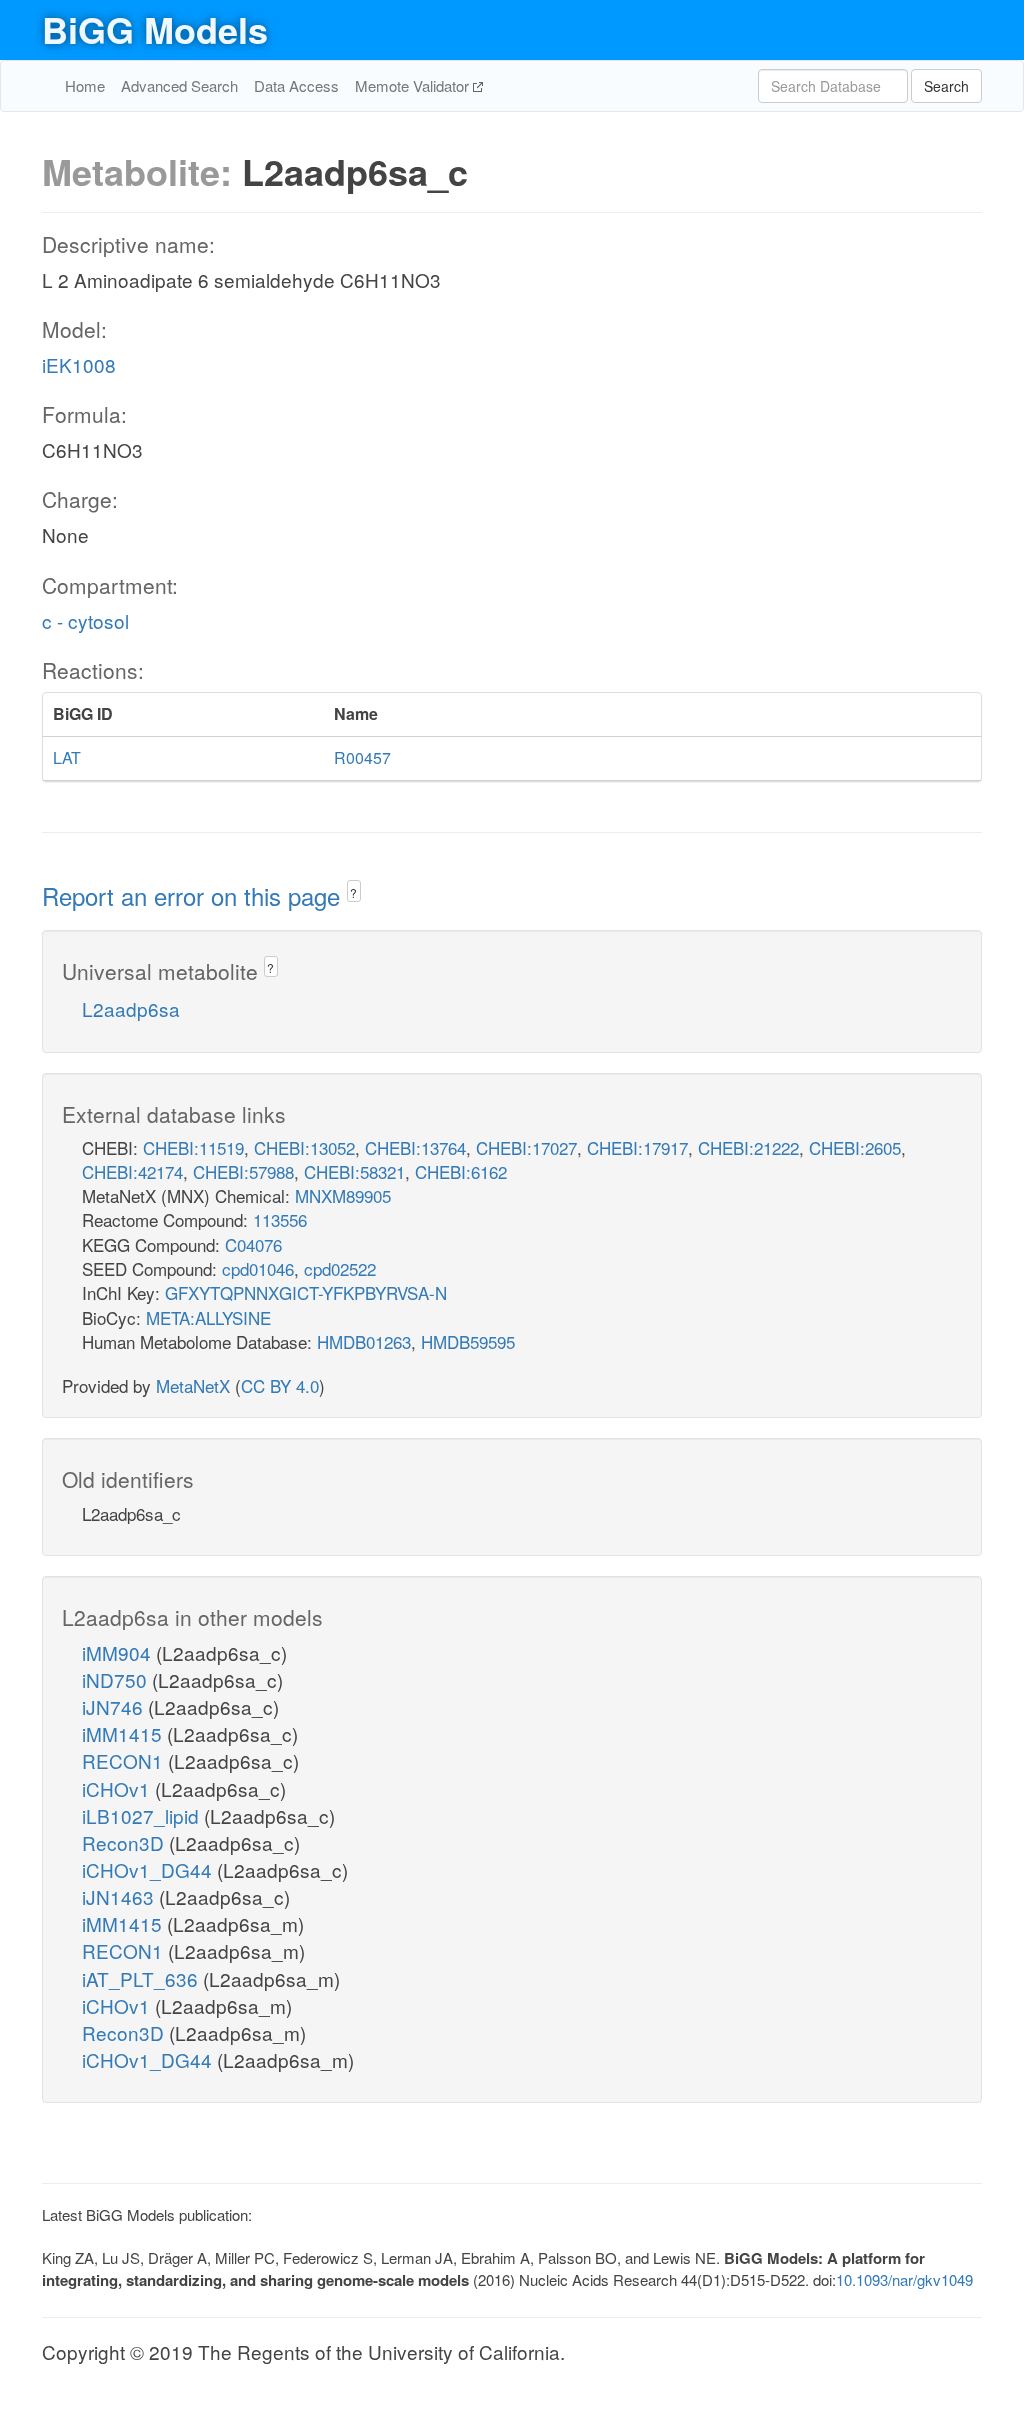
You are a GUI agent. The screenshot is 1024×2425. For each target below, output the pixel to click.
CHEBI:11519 (193, 1147)
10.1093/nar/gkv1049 (904, 2279)
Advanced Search (179, 85)
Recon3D (125, 1842)
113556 (280, 1219)
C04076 (253, 1244)
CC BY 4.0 (280, 1385)
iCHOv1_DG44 (149, 1869)
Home (85, 85)
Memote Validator (414, 85)
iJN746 (115, 1706)
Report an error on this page (194, 895)
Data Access (296, 85)
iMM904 (119, 1652)
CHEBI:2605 (855, 1147)
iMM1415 (124, 1733)
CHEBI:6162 (461, 1171)
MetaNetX (193, 1385)
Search (946, 86)
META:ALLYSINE (208, 1317)
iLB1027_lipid (143, 1815)
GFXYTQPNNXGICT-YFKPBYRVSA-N (306, 1292)
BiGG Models (155, 29)
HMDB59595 (468, 1341)
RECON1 (125, 1760)
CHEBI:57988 (243, 1171)
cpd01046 (258, 1268)
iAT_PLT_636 (142, 1978)
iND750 (117, 1679)
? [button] (353, 892)
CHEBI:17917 (637, 1147)
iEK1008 (79, 364)
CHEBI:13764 (415, 1147)
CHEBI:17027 (526, 1147)
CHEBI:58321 (354, 1171)
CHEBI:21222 (748, 1147)
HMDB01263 (364, 1341)
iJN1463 (120, 1896)
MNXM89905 (343, 1195)
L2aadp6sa (131, 1008)
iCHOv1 (118, 1788)
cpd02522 (340, 1268)
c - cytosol (85, 620)
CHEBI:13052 (304, 1147)
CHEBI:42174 (132, 1171)
